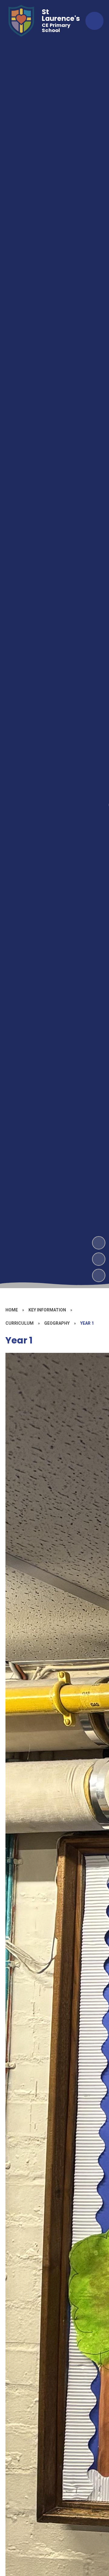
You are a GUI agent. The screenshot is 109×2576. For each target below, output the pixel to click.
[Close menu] (94, 21)
